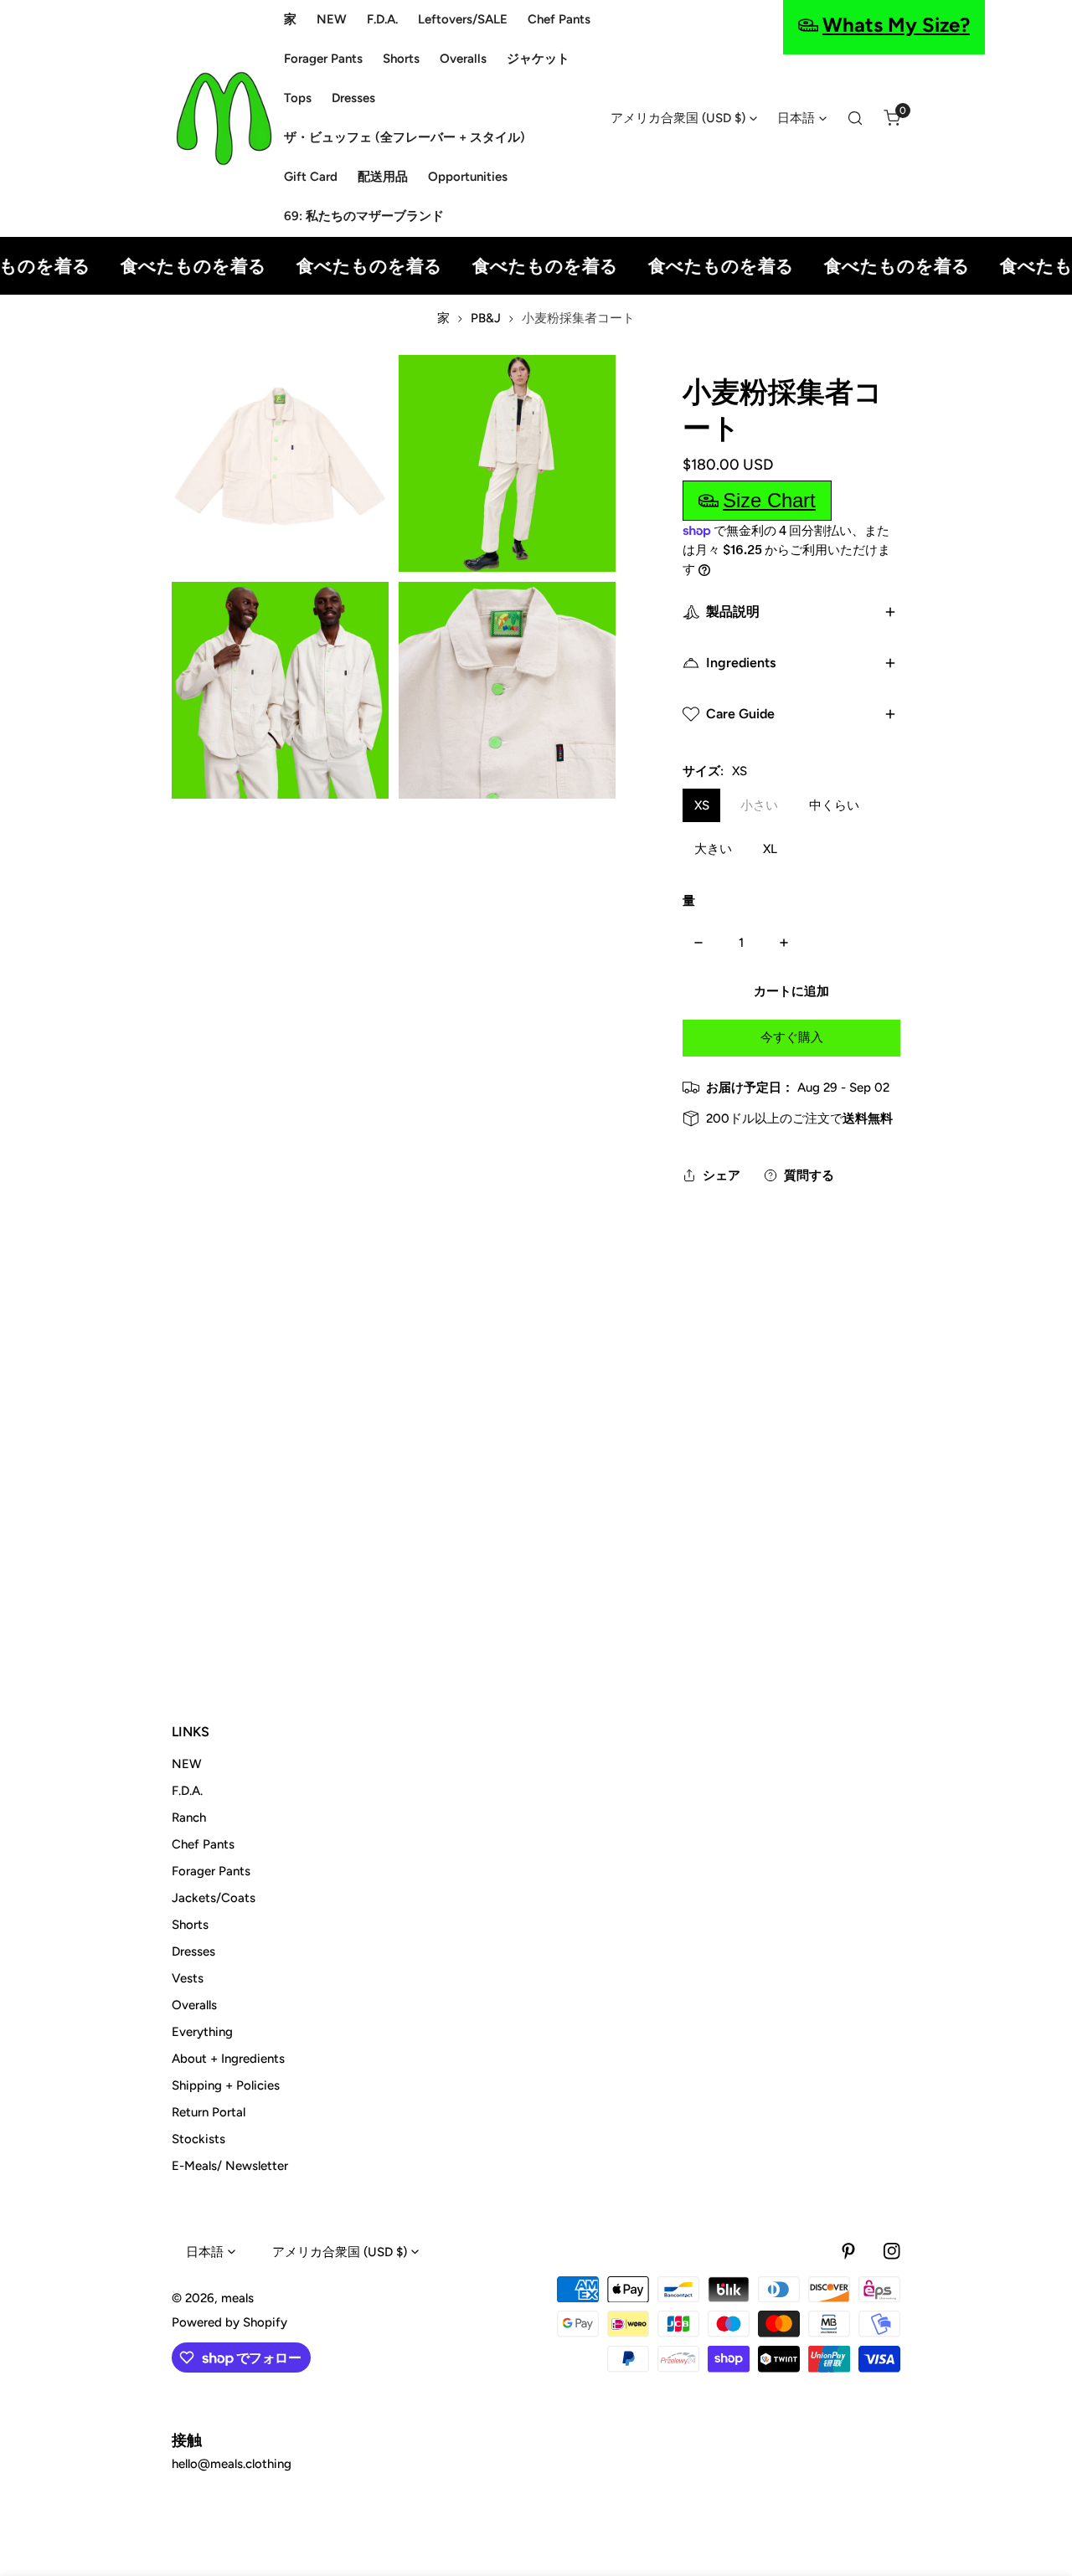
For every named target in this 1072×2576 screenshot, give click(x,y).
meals (237, 2298)
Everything (202, 2032)
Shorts (190, 1925)
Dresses (193, 1951)
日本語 (796, 118)
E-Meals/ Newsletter (230, 2166)
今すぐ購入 (792, 1037)
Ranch (189, 1818)
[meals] (224, 118)
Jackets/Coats (214, 1898)
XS (702, 805)
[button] (892, 118)
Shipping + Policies (226, 2085)
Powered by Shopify (229, 2322)
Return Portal (209, 2112)
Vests (188, 1978)
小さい (759, 805)
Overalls (194, 2005)
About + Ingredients (228, 2059)
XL (770, 849)
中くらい (834, 805)
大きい (713, 849)
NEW (187, 1764)
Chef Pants (203, 1844)
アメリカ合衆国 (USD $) (678, 118)
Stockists (198, 2139)
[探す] (855, 118)
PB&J (486, 318)
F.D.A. (187, 1791)
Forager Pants (211, 1871)
